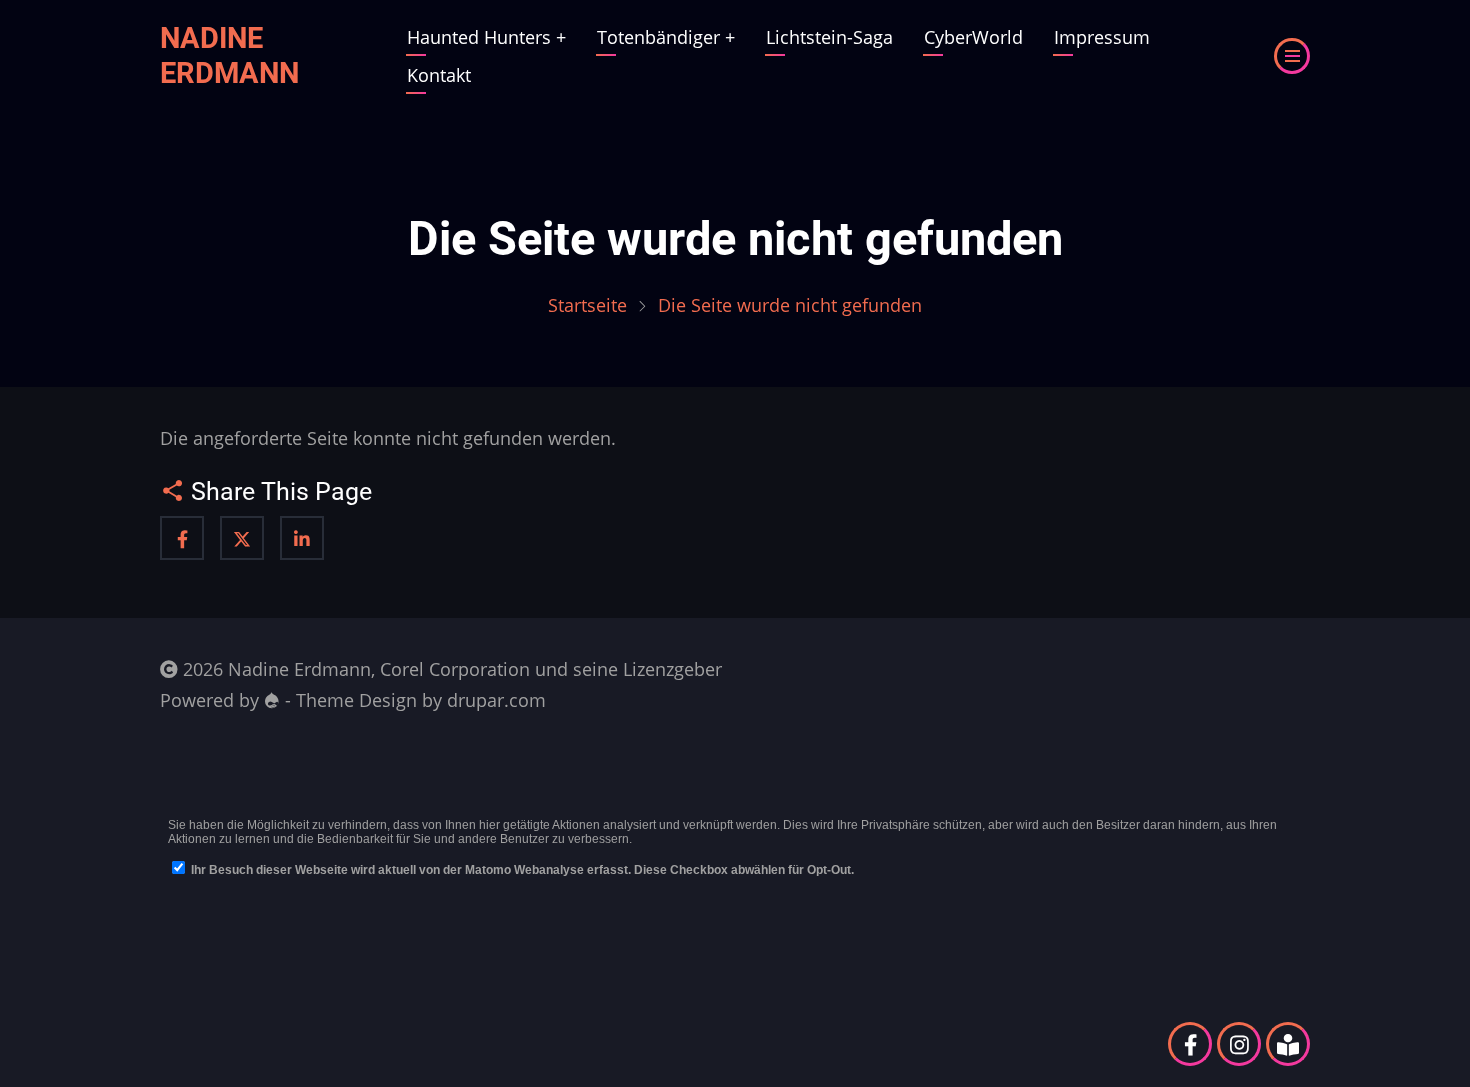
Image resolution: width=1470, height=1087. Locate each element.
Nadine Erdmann (229, 55)
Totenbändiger (666, 37)
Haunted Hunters (486, 37)
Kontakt (439, 75)
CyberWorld (973, 37)
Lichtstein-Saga (829, 37)
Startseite (587, 305)
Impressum (1102, 37)
